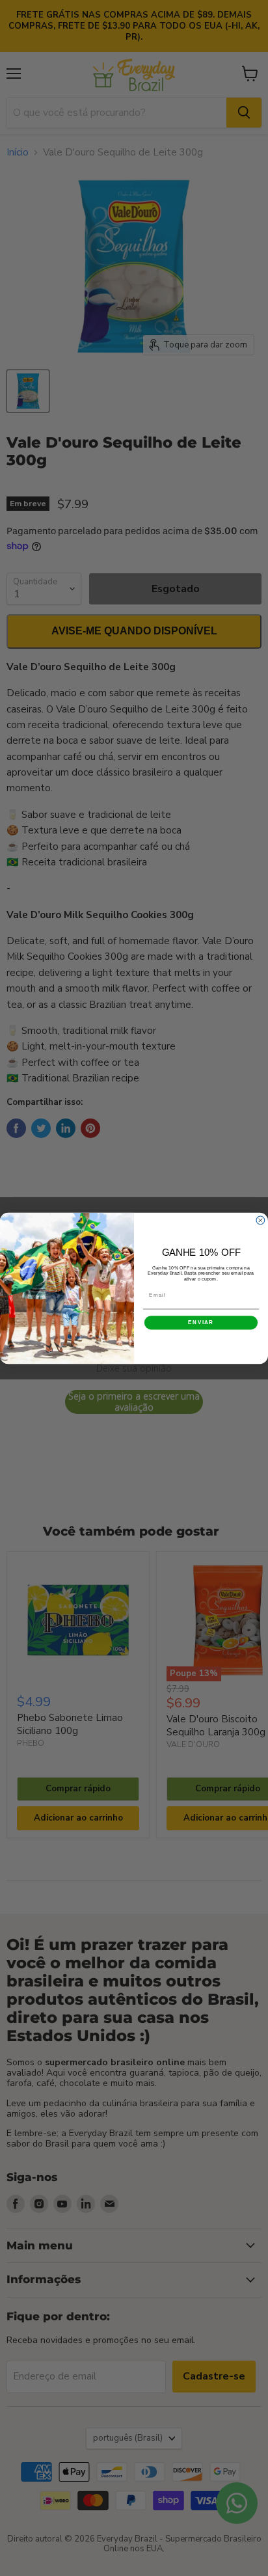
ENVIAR (201, 1322)
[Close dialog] (261, 1220)
